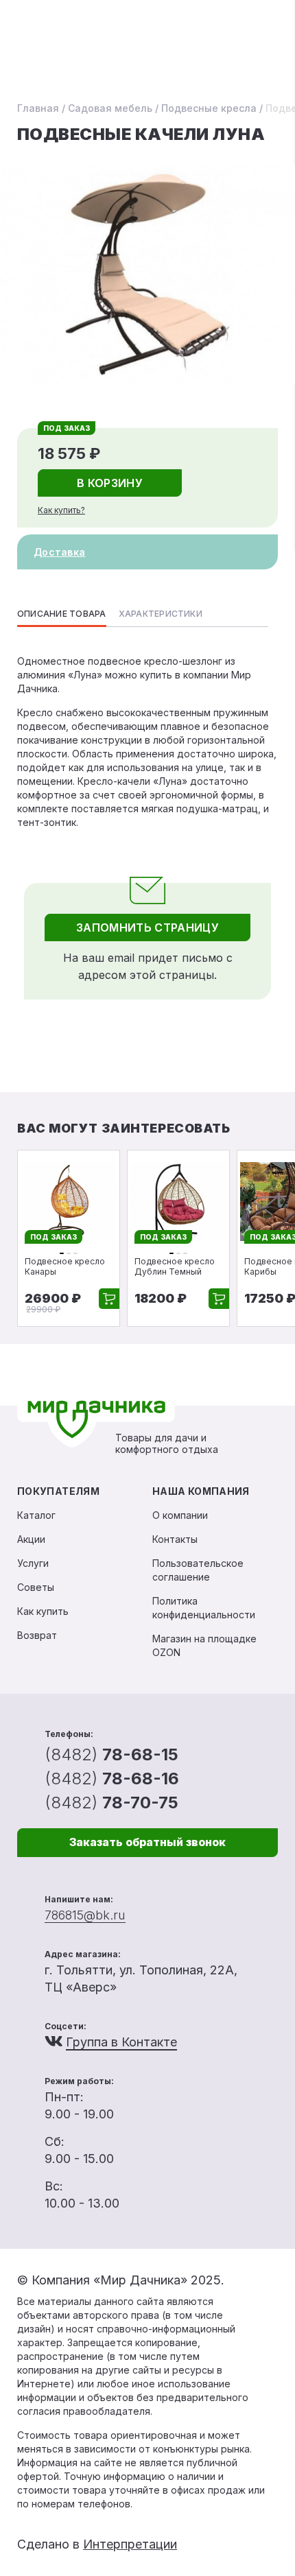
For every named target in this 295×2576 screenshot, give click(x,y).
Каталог (36, 1515)
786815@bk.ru (85, 1915)
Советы (36, 1587)
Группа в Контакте (121, 2042)
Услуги (33, 1563)
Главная (38, 108)
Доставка (59, 552)
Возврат (37, 1635)
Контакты (175, 1539)
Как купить (43, 1611)
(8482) (111, 1754)
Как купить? (61, 510)
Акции (31, 1539)
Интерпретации (130, 2544)
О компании (180, 1515)
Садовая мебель (110, 108)
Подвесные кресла (209, 108)
